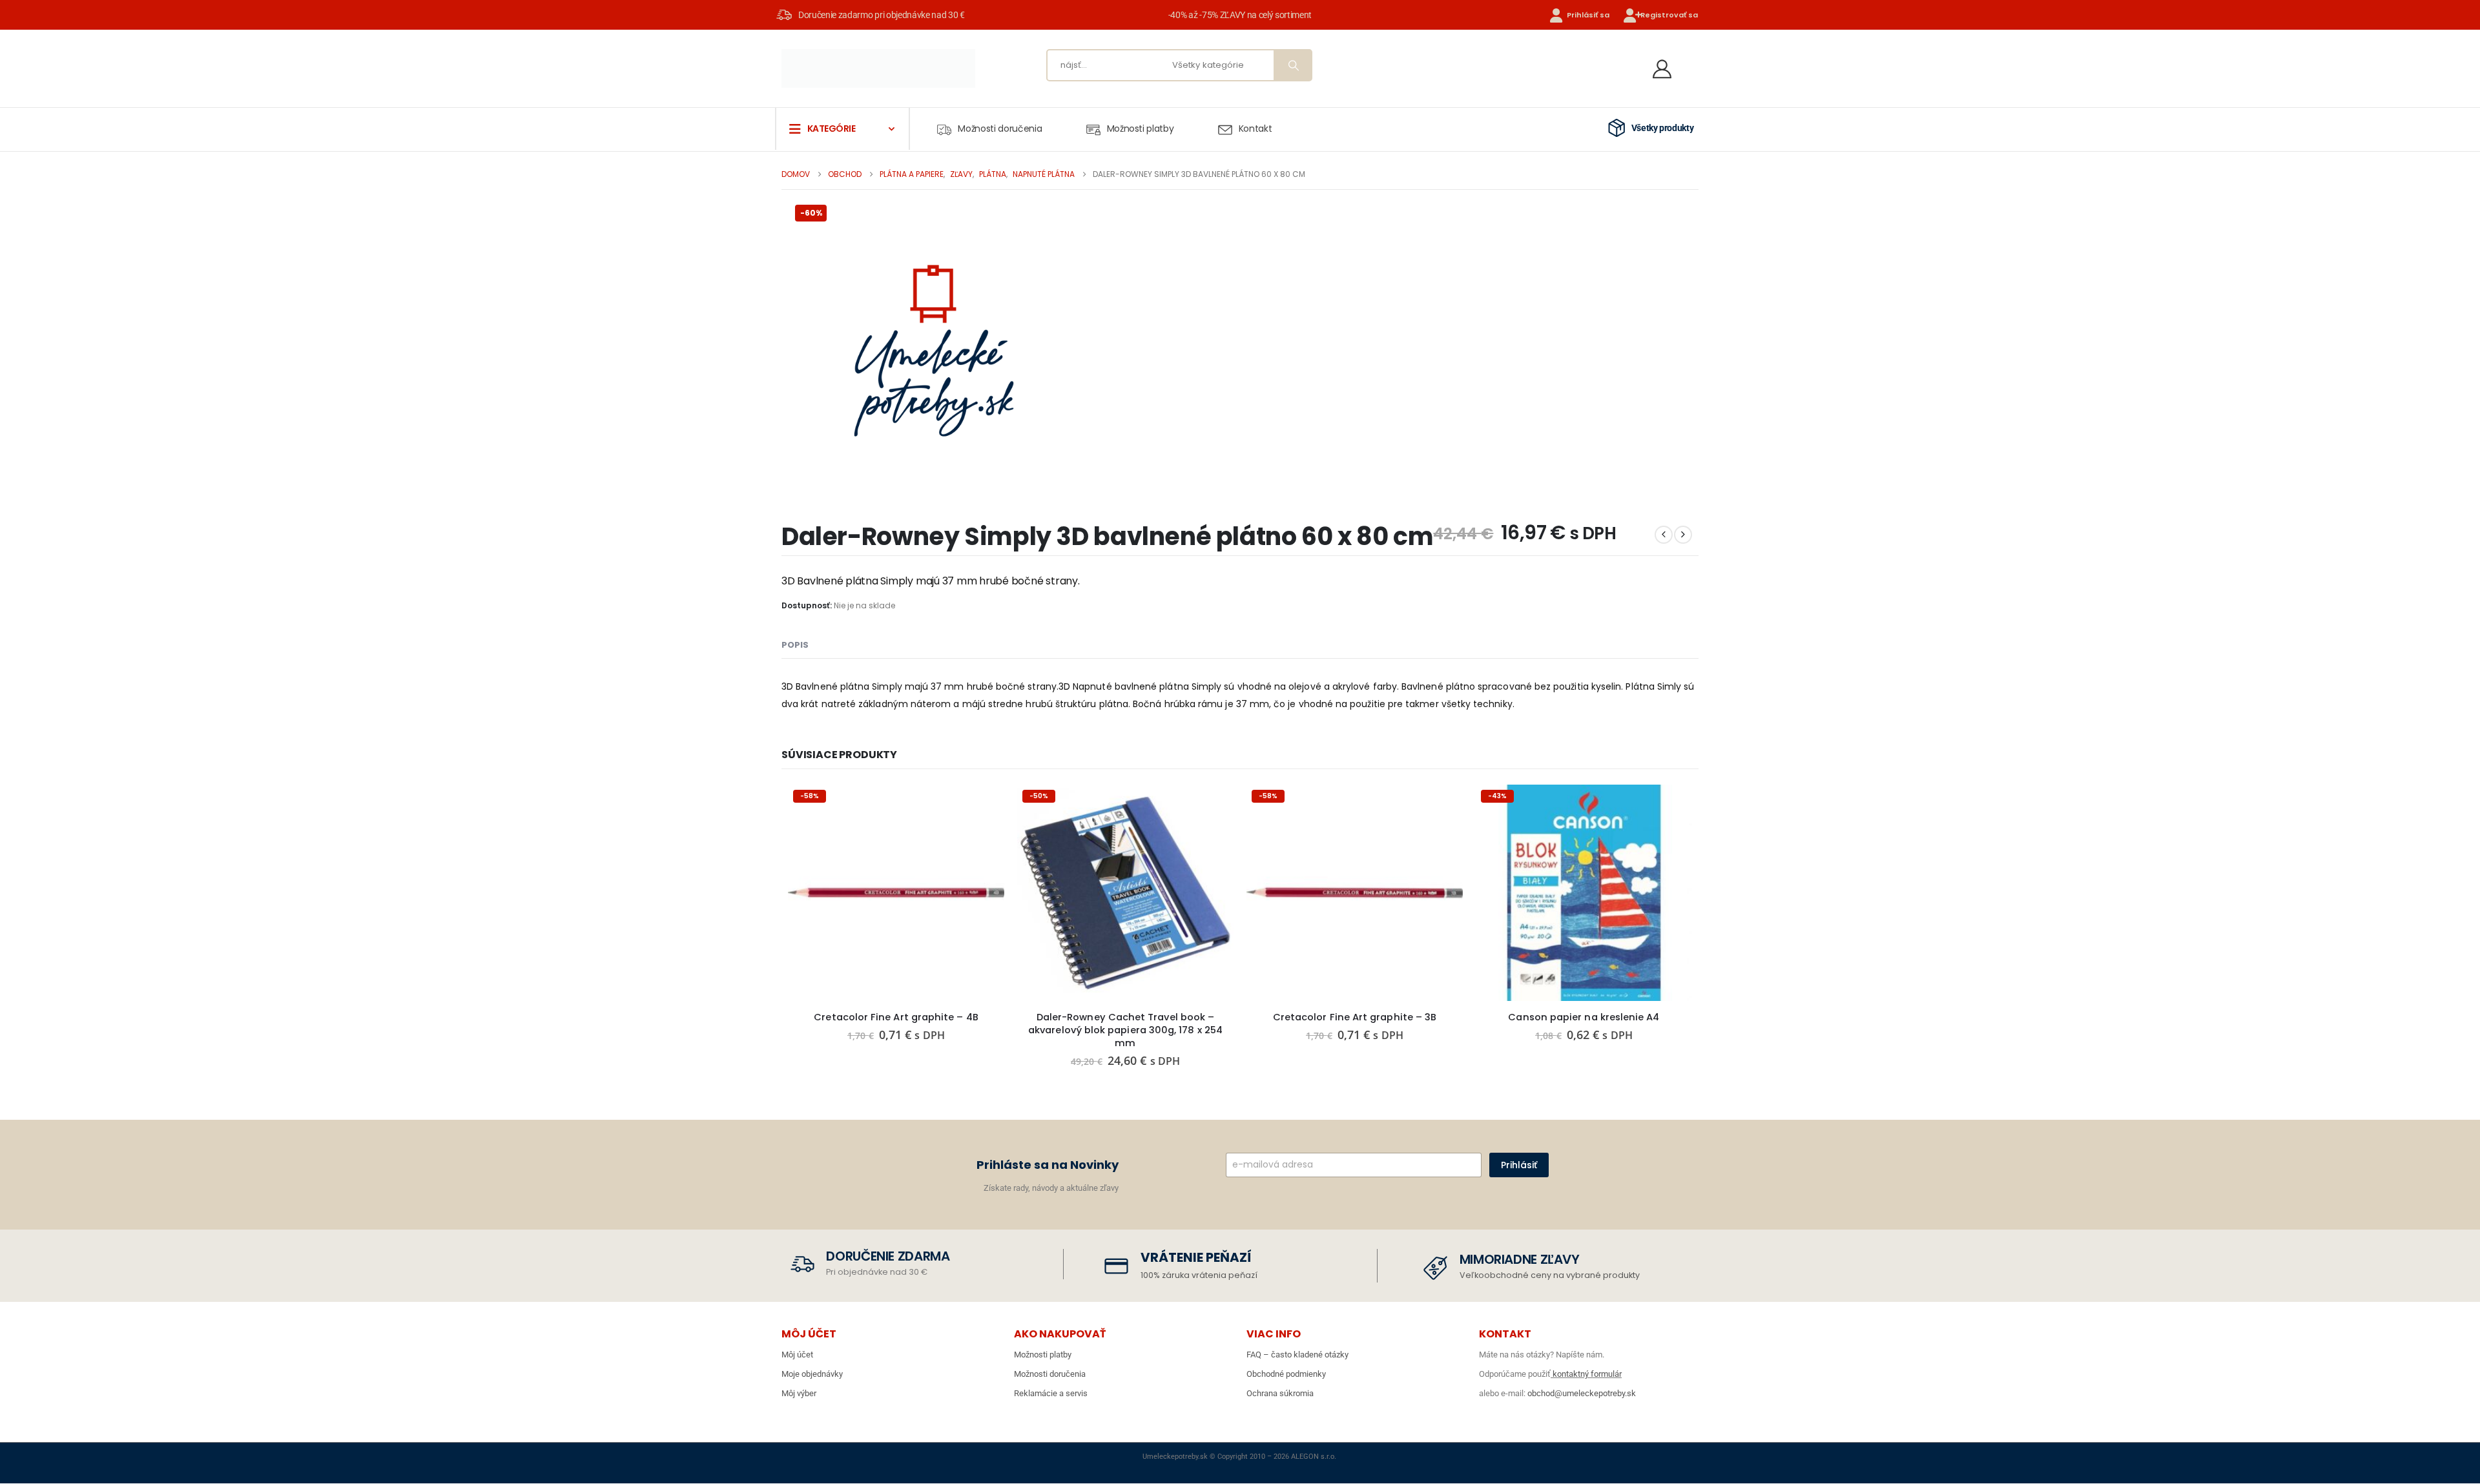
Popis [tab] (795, 645)
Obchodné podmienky (1286, 1374)
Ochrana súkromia (1280, 1393)
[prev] (1664, 535)
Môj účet (797, 1355)
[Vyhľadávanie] (1292, 65)
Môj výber (799, 1393)
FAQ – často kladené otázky (1297, 1355)
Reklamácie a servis (1051, 1393)
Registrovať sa (1669, 15)
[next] (1683, 535)
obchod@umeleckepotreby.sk (1582, 1393)
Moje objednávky (812, 1374)
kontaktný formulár (1586, 1374)
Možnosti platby (1141, 129)
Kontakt (1255, 129)
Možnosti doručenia (1000, 129)
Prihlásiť (1519, 1165)
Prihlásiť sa (1588, 15)
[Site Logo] (878, 68)
